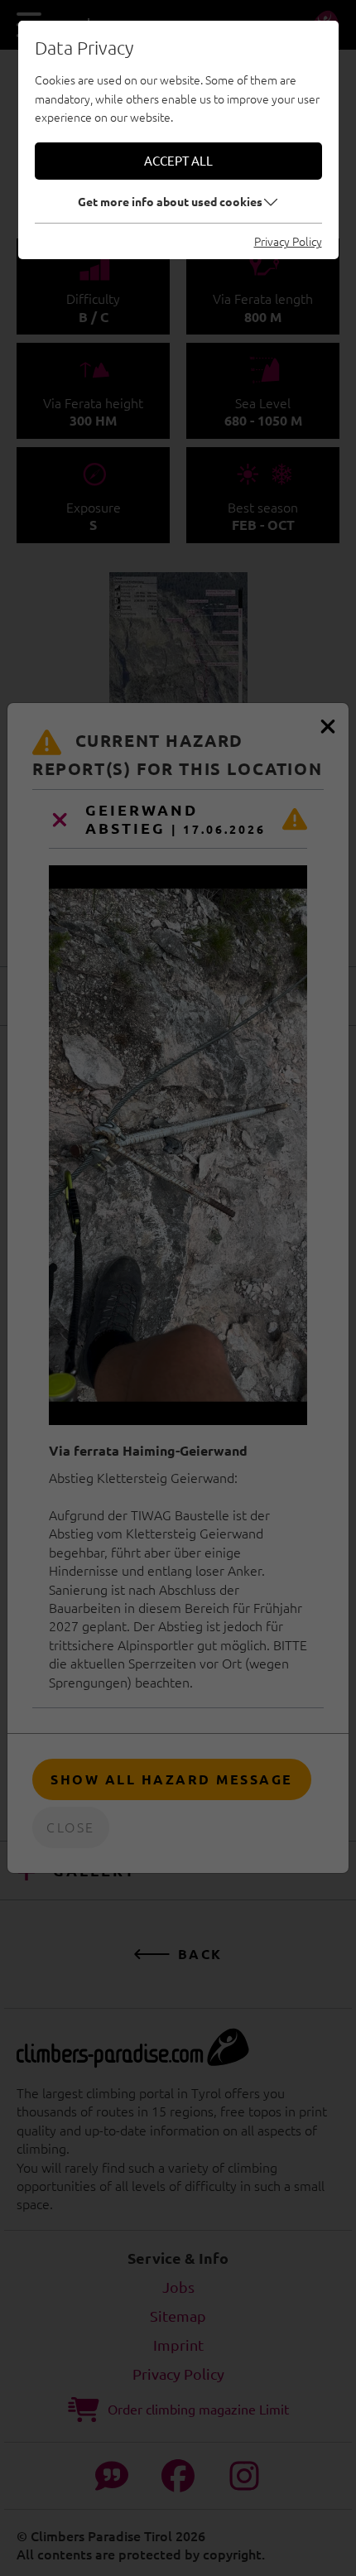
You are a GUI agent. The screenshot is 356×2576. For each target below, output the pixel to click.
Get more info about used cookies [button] (170, 201)
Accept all (178, 160)
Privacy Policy (288, 241)
